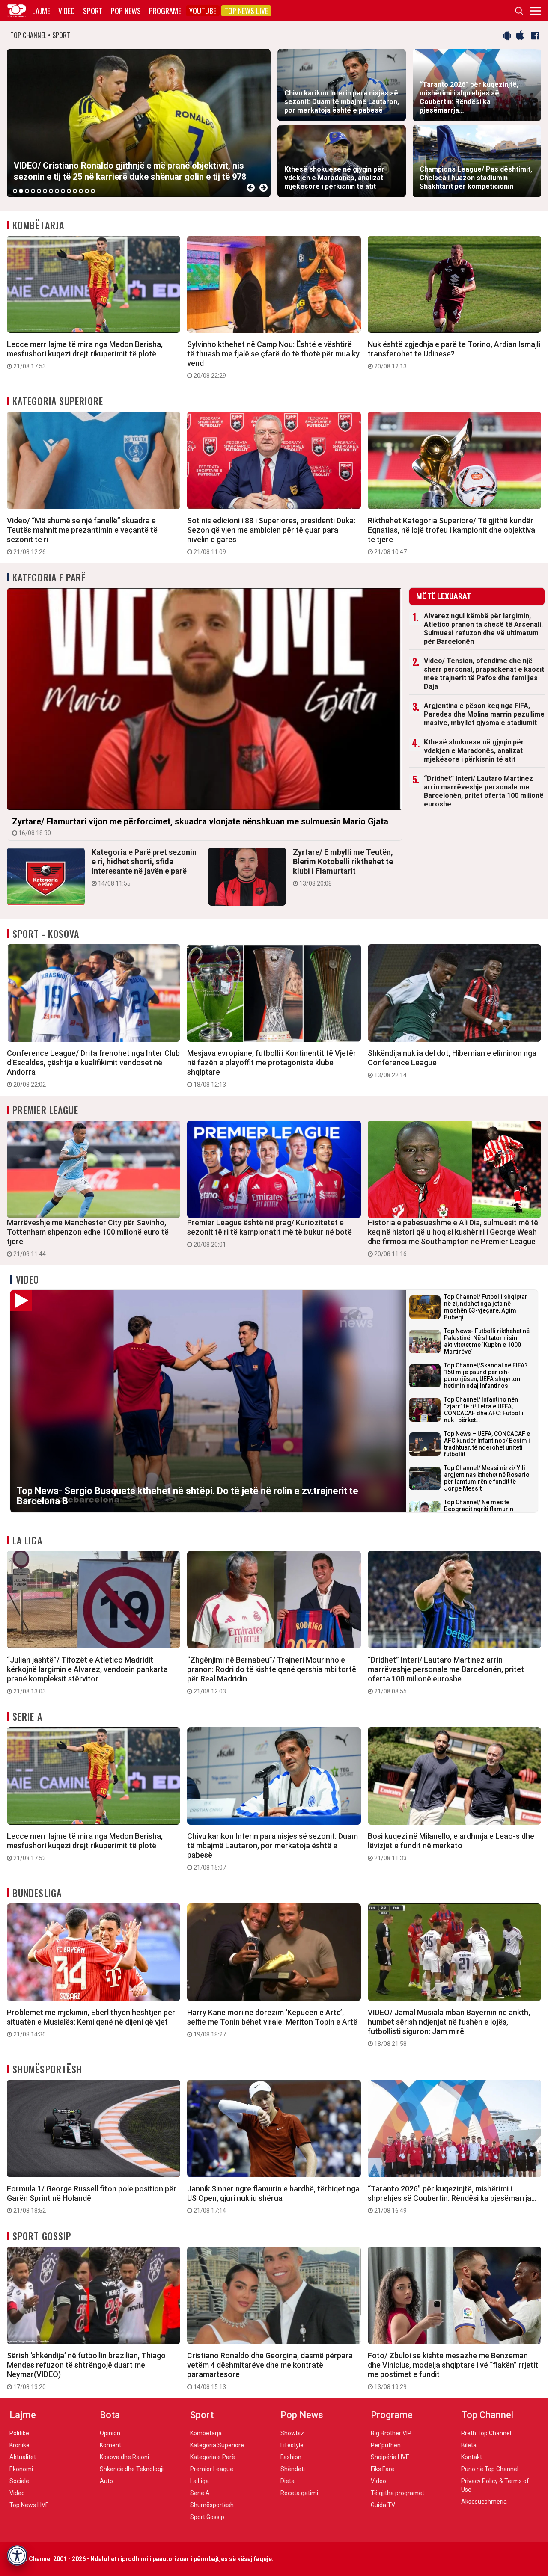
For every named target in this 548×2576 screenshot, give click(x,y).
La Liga (27, 1540)
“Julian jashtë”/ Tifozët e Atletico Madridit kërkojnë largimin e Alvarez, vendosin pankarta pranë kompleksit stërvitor (87, 1675)
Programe (165, 11)
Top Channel (487, 2415)
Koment (110, 2445)
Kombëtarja (38, 225)
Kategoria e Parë (49, 577)
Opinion (110, 2433)
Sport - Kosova (46, 934)
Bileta (469, 2445)
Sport (93, 11)
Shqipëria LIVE (390, 2457)
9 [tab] (63, 191)
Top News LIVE (246, 11)
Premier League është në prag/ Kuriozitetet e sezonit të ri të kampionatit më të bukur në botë (270, 1233)
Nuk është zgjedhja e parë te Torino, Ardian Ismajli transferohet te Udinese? (454, 355)
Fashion (291, 2457)
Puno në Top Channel (490, 2469)
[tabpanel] (139, 123)
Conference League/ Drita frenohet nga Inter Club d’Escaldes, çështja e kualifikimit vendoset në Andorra (93, 1068)
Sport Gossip (42, 2236)
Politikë (19, 2433)
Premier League (45, 1110)
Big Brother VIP (391, 2433)
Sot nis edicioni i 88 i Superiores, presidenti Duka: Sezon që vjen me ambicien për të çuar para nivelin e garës (271, 536)
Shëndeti (293, 2469)
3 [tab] (27, 191)
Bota (110, 2415)
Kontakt (472, 2457)
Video (67, 11)
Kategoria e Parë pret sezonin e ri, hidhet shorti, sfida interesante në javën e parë (144, 867)
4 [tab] (33, 191)
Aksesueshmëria (484, 2502)
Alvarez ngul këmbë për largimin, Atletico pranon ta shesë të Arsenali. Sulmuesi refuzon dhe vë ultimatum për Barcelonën (483, 629)
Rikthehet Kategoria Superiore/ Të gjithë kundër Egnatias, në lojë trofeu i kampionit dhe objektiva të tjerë (451, 536)
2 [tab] (21, 191)
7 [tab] (51, 191)
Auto (106, 2481)
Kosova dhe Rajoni (124, 2457)
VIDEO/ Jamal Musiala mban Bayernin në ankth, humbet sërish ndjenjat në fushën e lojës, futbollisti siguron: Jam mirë (449, 2028)
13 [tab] (87, 191)
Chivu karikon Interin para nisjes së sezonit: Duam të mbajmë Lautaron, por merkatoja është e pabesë (273, 1851)
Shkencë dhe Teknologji (132, 2469)
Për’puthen (386, 2445)
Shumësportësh (47, 2069)
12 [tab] (81, 191)
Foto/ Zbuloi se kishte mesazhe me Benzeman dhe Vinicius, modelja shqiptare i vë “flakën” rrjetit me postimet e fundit (453, 2371)
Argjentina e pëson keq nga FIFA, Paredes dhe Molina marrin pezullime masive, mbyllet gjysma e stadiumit (484, 714)
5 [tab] (39, 191)
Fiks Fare (383, 2469)
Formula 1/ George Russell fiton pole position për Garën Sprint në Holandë (92, 2199)
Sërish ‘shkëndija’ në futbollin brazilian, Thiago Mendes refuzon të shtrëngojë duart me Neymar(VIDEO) (86, 2371)
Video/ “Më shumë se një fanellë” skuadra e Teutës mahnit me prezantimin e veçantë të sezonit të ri (82, 536)
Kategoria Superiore (58, 401)
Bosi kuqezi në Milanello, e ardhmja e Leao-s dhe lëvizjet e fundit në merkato (451, 1847)
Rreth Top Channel (486, 2433)
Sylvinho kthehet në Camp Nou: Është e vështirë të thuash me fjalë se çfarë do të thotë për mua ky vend (273, 359)
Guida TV (383, 2505)
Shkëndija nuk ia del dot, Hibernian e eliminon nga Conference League (452, 1064)
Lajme (41, 11)
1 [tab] (15, 191)
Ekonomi (21, 2469)
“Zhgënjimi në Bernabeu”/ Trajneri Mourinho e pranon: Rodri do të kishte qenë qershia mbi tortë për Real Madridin (272, 1675)
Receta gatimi (299, 2493)
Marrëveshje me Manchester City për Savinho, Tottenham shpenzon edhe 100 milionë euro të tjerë (88, 1238)
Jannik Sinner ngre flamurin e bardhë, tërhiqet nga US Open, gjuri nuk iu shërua (273, 2199)
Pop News (126, 11)
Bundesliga (37, 1893)
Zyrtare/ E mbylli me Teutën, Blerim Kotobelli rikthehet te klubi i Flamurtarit (343, 867)
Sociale (19, 2481)
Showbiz (292, 2433)
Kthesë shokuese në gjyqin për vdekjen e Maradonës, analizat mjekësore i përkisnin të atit (474, 751)
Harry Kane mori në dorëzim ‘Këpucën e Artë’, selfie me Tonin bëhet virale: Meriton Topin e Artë (272, 2023)
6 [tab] (45, 191)
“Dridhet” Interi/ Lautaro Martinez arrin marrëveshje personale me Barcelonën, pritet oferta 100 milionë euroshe (484, 791)
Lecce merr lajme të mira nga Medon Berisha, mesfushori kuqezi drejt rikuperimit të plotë (85, 355)
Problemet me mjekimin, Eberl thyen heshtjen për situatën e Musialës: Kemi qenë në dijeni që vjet (91, 2023)
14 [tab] (93, 191)
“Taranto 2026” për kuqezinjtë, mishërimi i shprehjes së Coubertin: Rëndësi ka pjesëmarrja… (452, 2199)
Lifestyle (292, 2445)
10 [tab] (69, 191)
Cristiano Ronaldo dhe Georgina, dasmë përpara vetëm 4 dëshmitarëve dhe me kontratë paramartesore (270, 2371)
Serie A (27, 1716)
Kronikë (19, 2445)
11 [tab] (75, 191)
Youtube (203, 11)
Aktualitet (23, 2457)
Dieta (287, 2481)
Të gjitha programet (398, 2493)
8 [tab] (57, 191)
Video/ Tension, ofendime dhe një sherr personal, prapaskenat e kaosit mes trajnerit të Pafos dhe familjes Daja (484, 674)
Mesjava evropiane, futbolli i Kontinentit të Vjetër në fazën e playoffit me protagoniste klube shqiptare (272, 1068)
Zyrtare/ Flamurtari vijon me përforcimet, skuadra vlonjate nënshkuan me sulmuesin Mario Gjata (200, 826)
